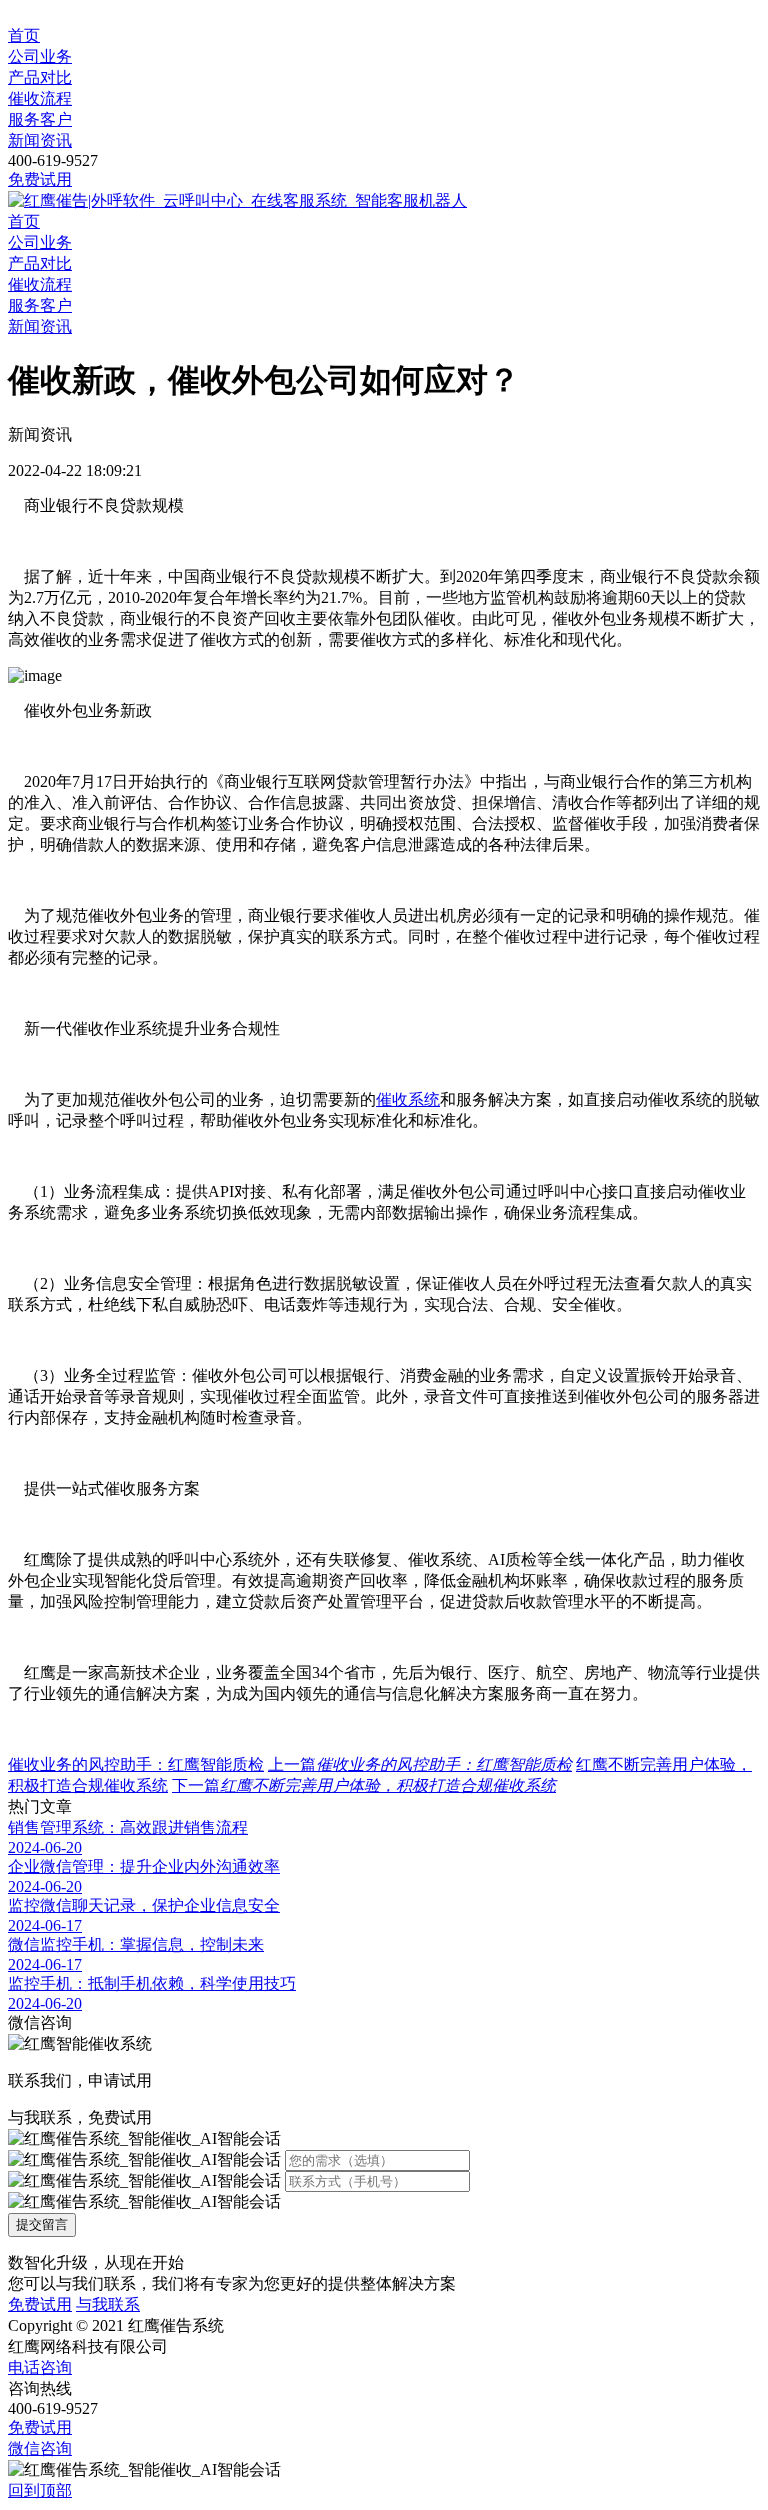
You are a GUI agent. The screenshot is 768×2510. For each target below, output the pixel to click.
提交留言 (42, 2224)
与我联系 (108, 2304)
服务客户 (40, 119)
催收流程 (40, 98)
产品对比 (40, 77)
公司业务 (40, 56)
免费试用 (40, 179)
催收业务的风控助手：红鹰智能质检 (136, 1764)
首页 (24, 35)
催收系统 (408, 1099)
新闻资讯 (40, 140)
